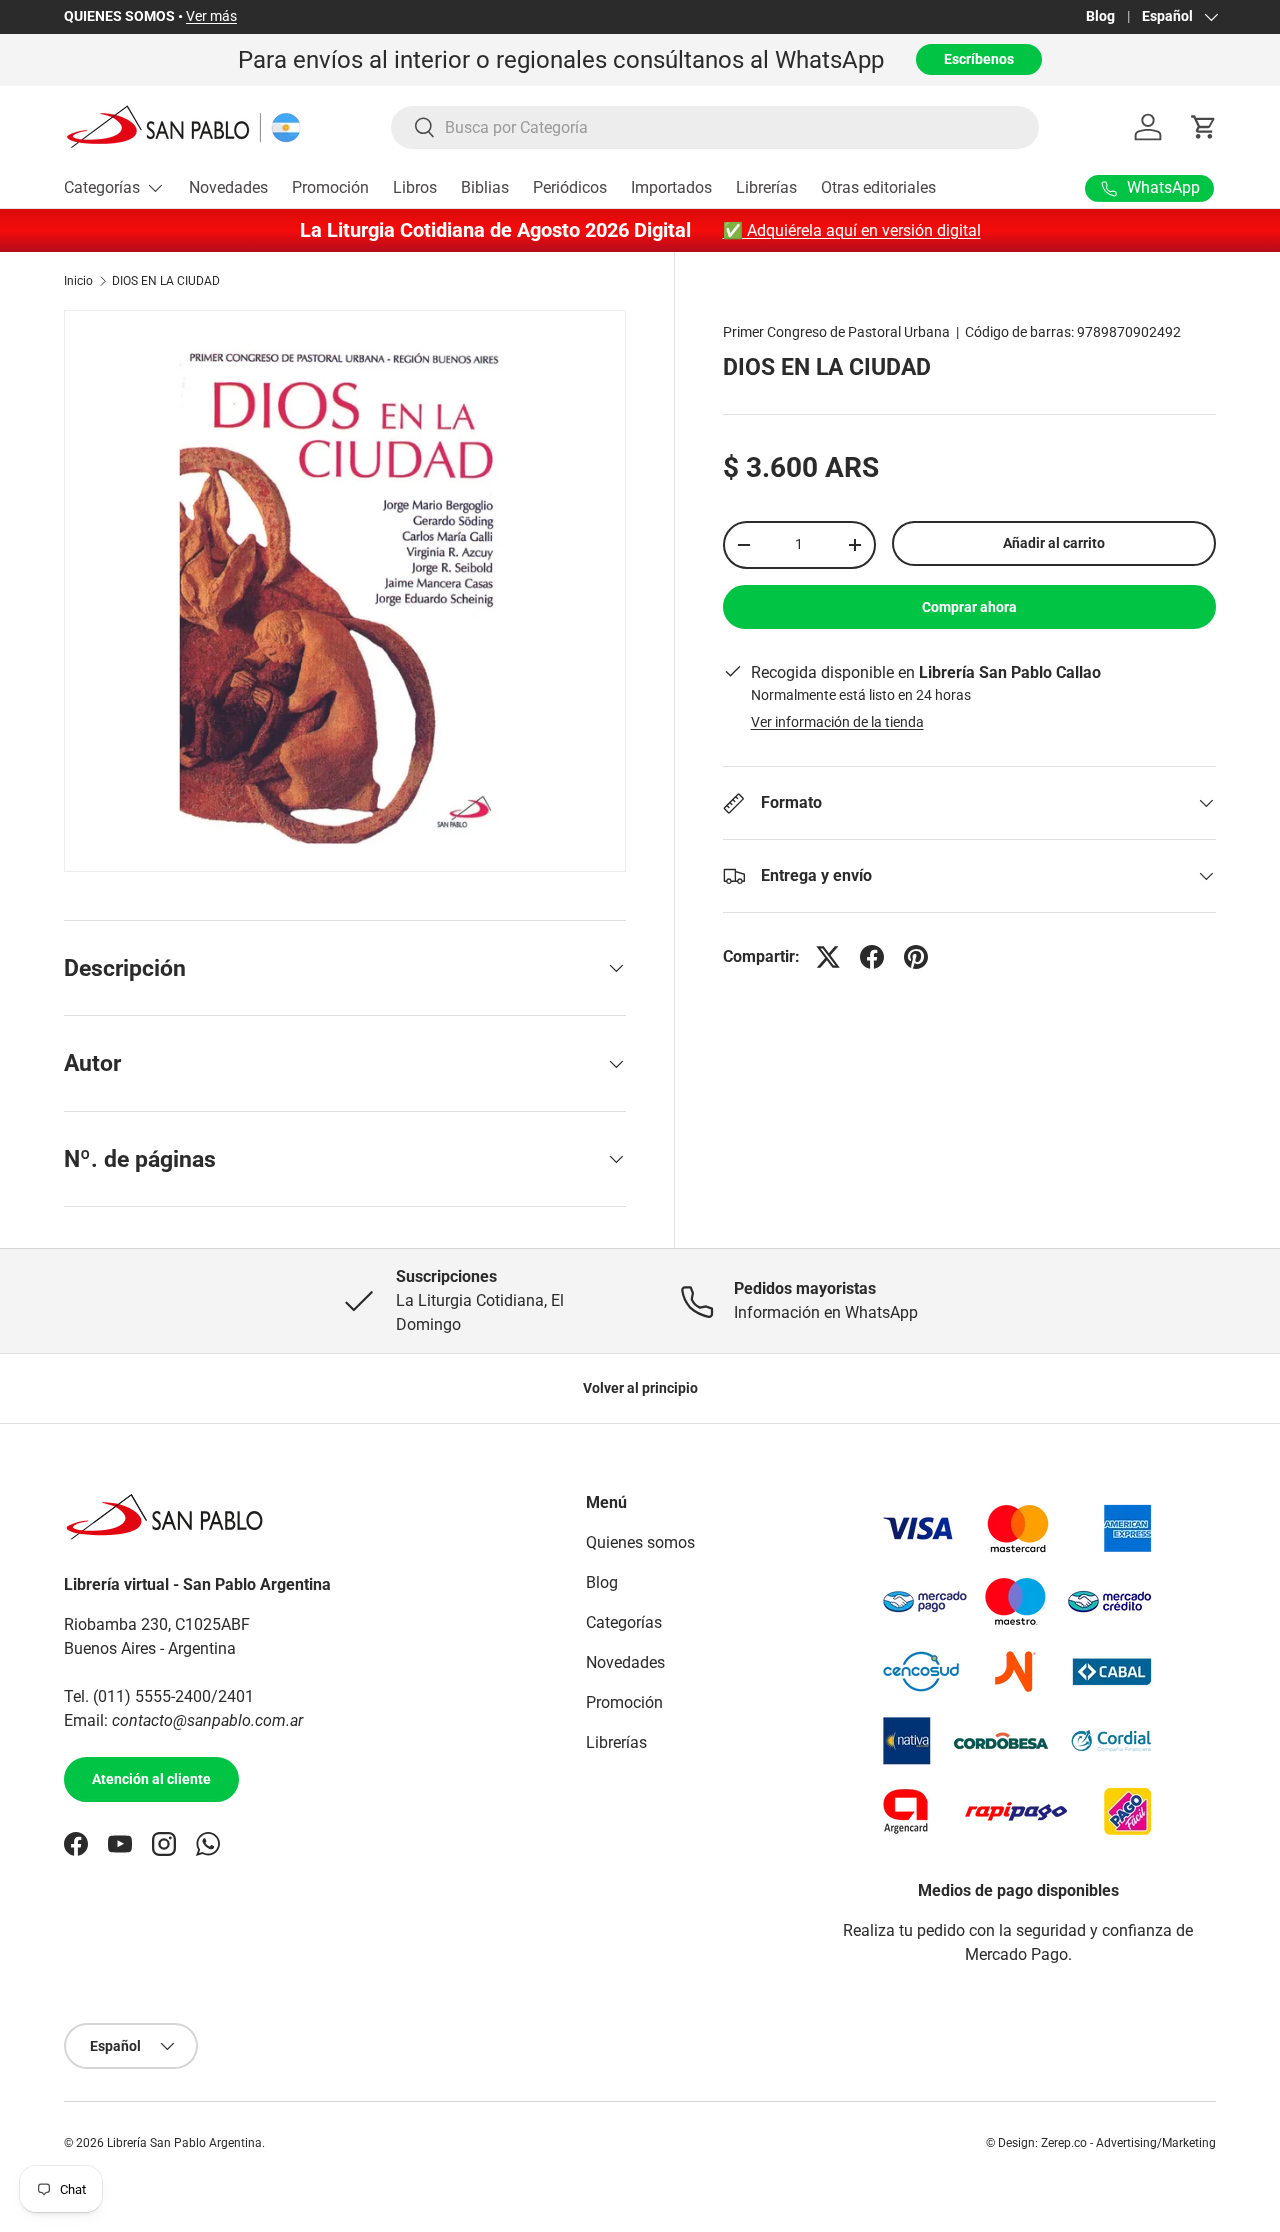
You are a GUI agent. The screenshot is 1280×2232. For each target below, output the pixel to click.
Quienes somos (640, 1542)
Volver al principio (640, 1388)
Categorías (102, 187)
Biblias (485, 187)
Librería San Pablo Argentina (184, 2143)
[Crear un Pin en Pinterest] (916, 957)
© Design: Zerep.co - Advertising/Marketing (1101, 2143)
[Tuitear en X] (828, 957)
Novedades (228, 187)
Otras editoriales (878, 187)
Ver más (211, 16)
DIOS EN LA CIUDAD (166, 281)
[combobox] (715, 127)
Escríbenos (979, 59)
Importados (671, 187)
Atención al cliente (151, 1779)
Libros (415, 187)
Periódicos (570, 187)
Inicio (78, 281)
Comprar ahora (969, 607)
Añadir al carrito (1054, 543)
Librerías (766, 187)
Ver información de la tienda (837, 722)
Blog (1100, 16)
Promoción (330, 187)
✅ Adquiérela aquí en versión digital (852, 230)
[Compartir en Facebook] (872, 957)
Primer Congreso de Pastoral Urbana (836, 332)
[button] (1204, 127)
